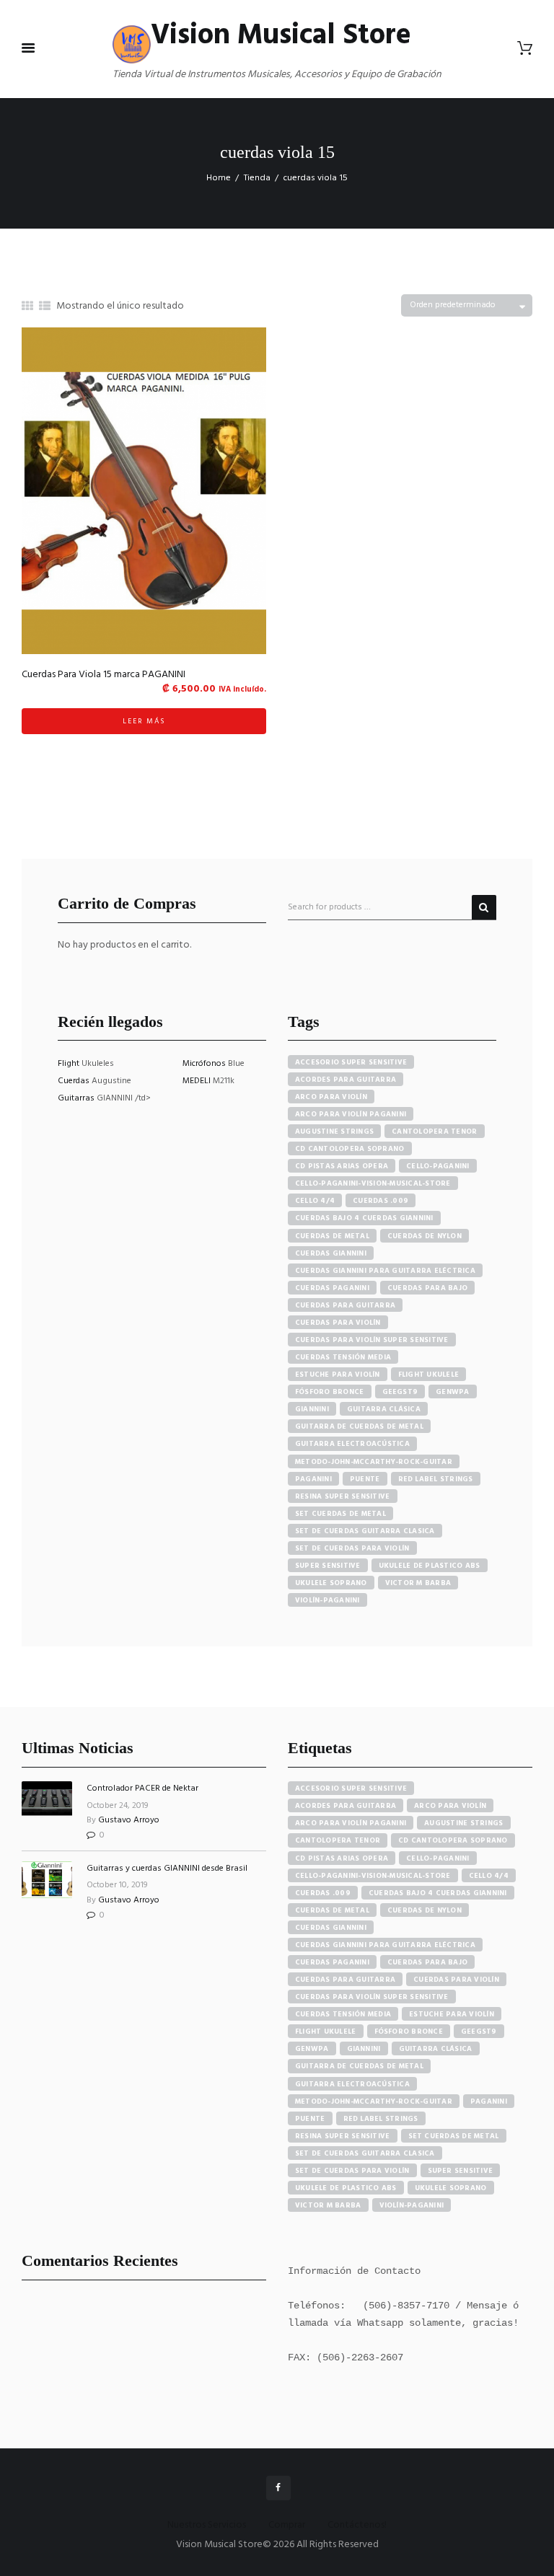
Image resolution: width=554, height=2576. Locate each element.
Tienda (257, 178)
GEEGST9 (400, 1392)
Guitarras (77, 1098)
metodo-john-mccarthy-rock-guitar (374, 1462)
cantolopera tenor (434, 1132)
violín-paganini (327, 1600)
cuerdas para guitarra (345, 1305)
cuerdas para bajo (427, 1288)
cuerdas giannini (331, 1253)
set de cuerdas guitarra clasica (365, 1531)
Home (219, 178)
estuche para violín (338, 1375)
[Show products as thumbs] (27, 307)
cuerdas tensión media (343, 1357)
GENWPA (453, 1392)
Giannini (312, 1409)
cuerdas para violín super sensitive (372, 1340)
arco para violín (331, 1097)
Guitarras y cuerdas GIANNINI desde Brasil (167, 1869)
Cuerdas (75, 1081)
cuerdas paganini (332, 1288)
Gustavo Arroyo (129, 1820)
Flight (70, 1064)
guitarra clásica (384, 1409)
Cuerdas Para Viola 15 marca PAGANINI (104, 675)
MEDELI (198, 1081)
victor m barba (418, 1583)
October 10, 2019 (117, 1885)
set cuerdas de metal (340, 1514)
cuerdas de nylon (425, 1236)
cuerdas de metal (332, 1236)
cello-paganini (438, 1166)
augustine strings (334, 1132)
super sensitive (328, 1566)
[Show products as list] (45, 307)
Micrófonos (205, 1064)
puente (365, 1479)
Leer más (144, 721)
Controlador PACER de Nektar (142, 1788)
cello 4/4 (315, 1201)
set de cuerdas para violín (352, 1548)
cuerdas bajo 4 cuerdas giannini (364, 1218)
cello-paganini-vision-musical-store (373, 1183)
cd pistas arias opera (342, 1166)
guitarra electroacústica (352, 1444)
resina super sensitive (343, 1496)
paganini (313, 1479)
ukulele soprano (331, 1583)
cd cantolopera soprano (350, 1149)
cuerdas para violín (338, 1323)
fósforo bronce (330, 1392)
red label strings (436, 1479)
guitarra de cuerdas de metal (359, 1426)
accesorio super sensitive (351, 1062)
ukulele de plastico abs (430, 1566)
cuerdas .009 (381, 1201)
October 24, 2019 (118, 1806)
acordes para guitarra (346, 1080)
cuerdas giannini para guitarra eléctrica (385, 1271)
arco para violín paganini (351, 1114)
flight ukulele (429, 1375)
